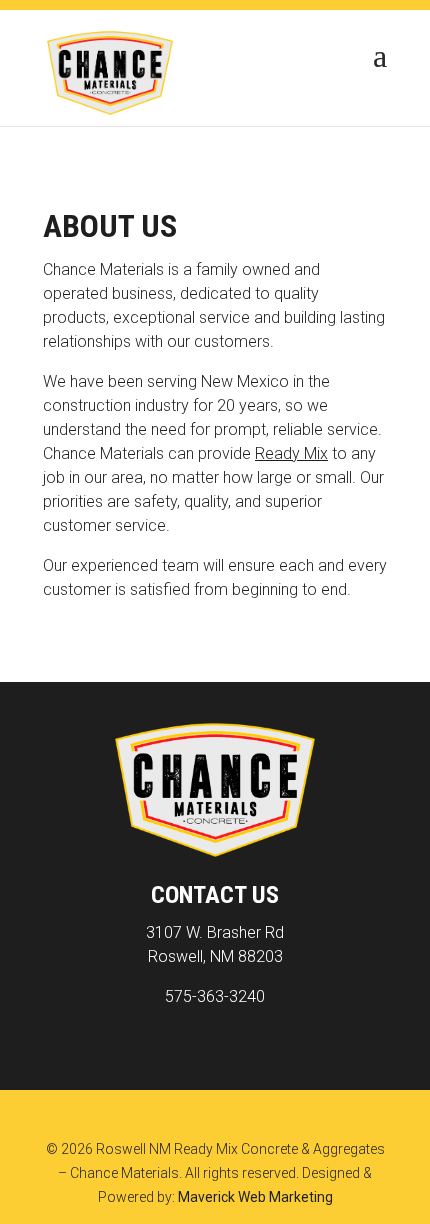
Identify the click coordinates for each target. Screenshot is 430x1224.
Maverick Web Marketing (255, 1197)
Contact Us (215, 895)
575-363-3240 (215, 996)
